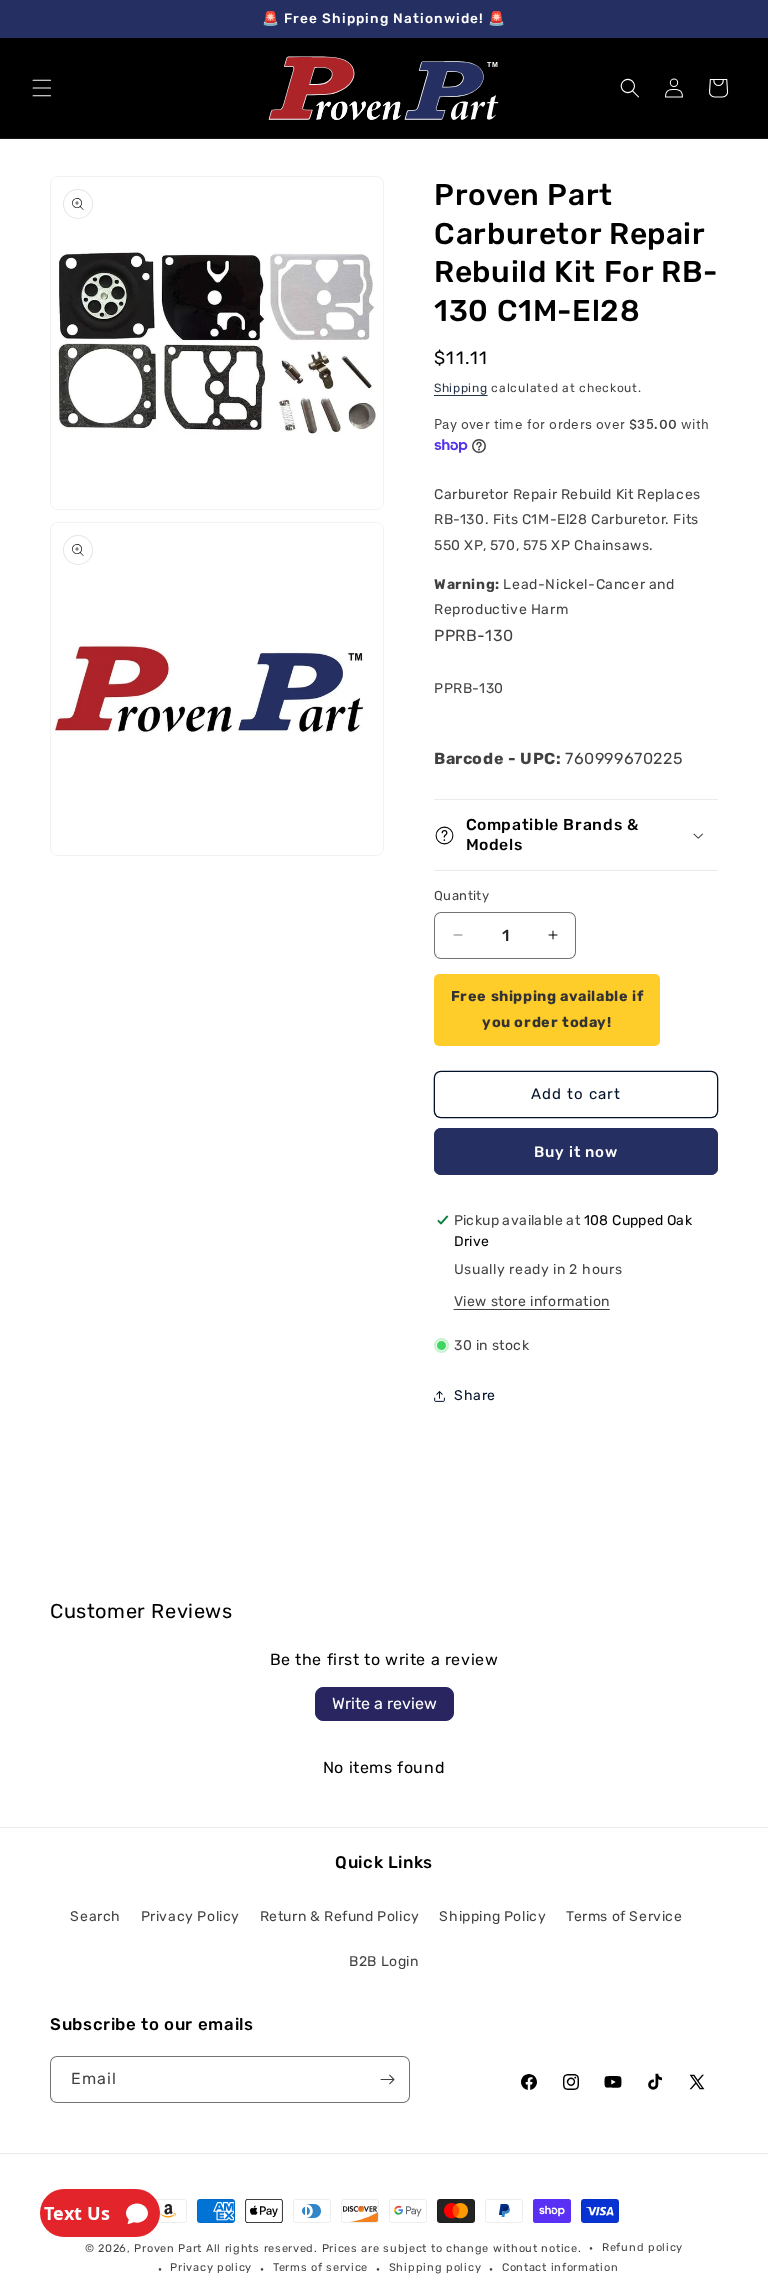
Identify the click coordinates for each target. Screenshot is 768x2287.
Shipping (461, 388)
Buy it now (576, 1152)
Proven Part (168, 2248)
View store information (532, 1301)
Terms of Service (624, 1916)
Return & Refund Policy (340, 1916)
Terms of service (320, 2267)
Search (95, 1916)
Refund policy (642, 2247)
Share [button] (475, 1395)
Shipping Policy (492, 1916)
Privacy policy (211, 2267)
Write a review (384, 1703)
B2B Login (383, 1961)
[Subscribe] (387, 2079)
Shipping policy (435, 2267)
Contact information (560, 2267)
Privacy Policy (190, 1916)
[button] (42, 88)
